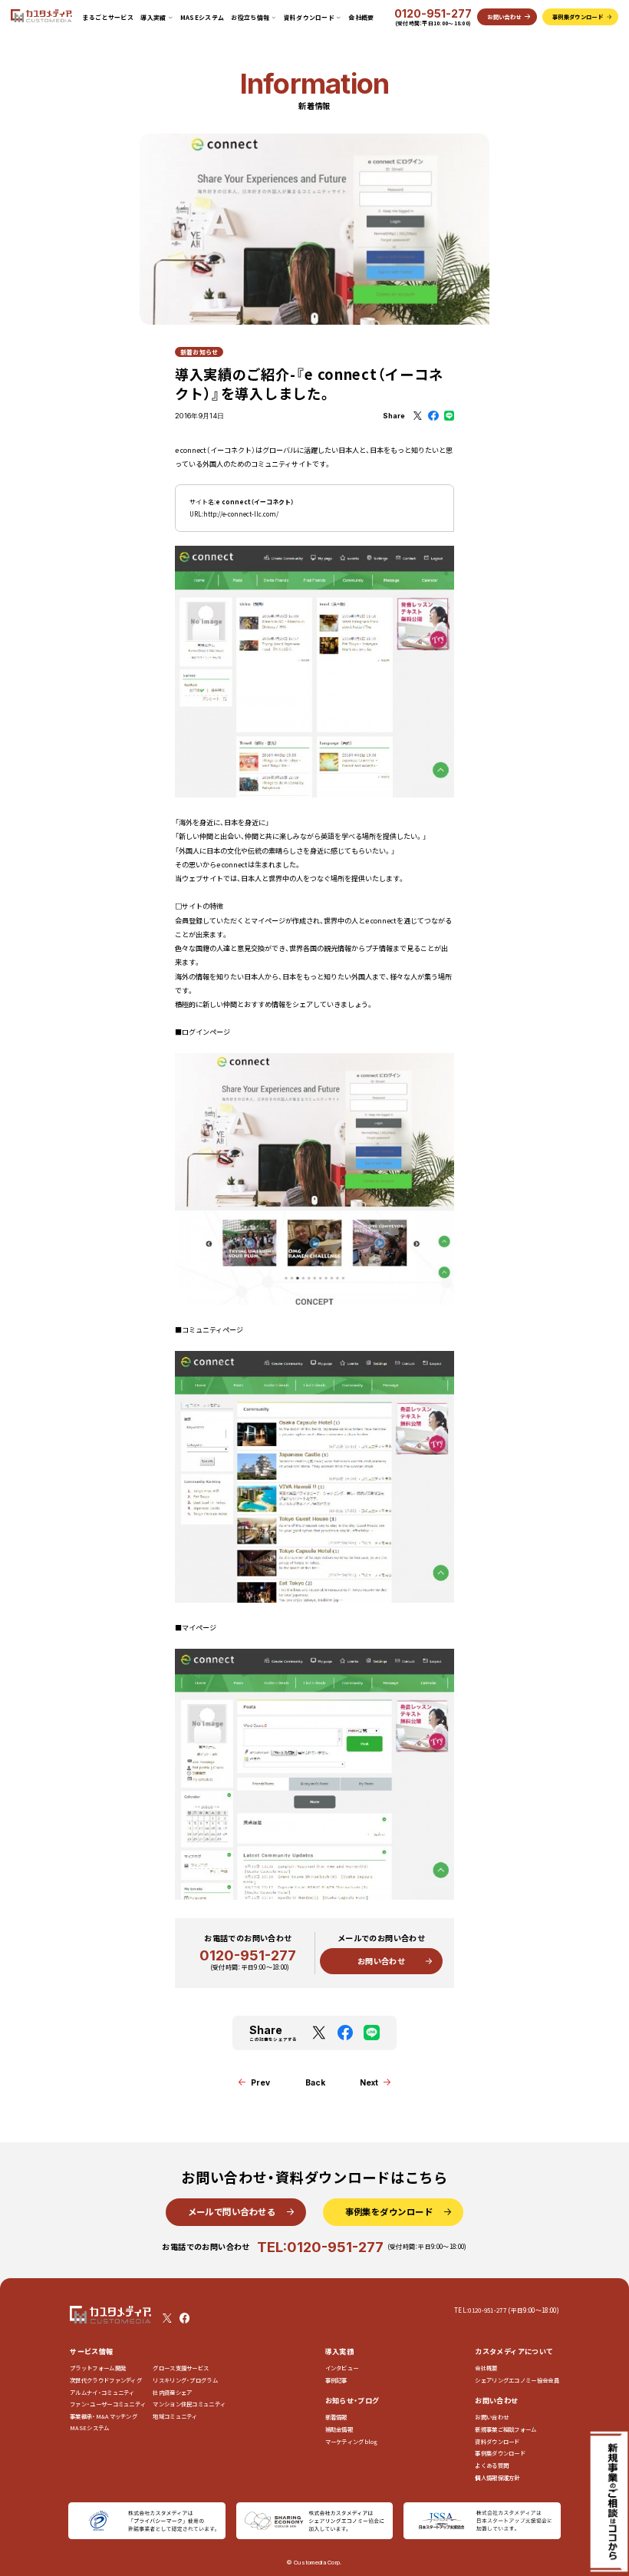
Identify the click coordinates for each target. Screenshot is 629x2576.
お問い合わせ (381, 1961)
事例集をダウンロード (389, 2211)
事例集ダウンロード (500, 2453)
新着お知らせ (199, 352)
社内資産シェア (172, 2392)
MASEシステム (203, 17)
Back (315, 2082)
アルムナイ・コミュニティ (102, 2392)
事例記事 (336, 2380)
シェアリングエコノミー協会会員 (517, 2380)
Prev (260, 2082)
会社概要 (361, 17)
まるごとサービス (109, 17)
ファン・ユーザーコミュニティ (108, 2404)
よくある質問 (492, 2465)
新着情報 (336, 2417)
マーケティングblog (352, 2441)
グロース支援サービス (183, 2368)
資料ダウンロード (497, 2441)
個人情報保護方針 (497, 2477)
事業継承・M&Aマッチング (104, 2416)
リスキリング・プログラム (185, 2380)
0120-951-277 (433, 14)
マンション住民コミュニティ (189, 2404)
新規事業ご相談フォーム (506, 2429)
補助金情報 (339, 2429)
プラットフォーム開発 (98, 2368)
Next (369, 2082)
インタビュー (342, 2368)
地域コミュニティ (175, 2416)
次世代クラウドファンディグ (106, 2380)
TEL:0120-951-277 (320, 2247)
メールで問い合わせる (232, 2211)
